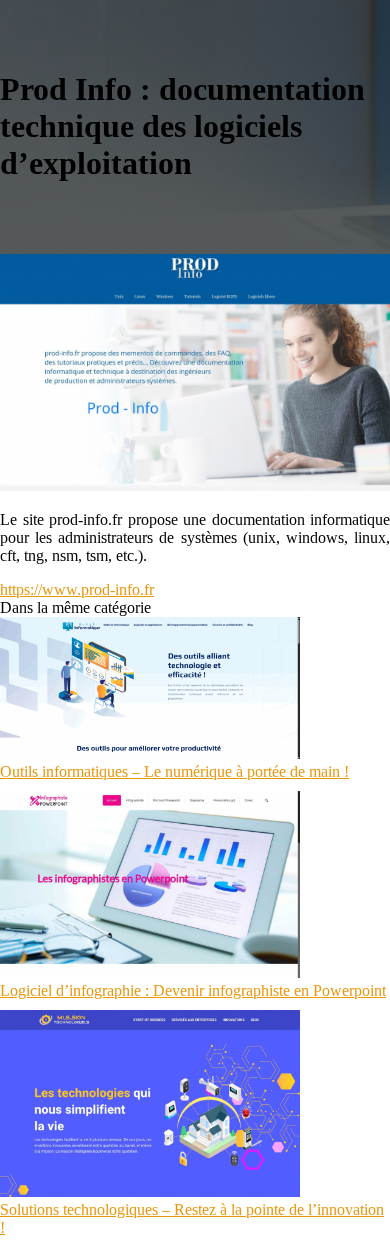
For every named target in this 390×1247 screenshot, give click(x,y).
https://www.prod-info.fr (77, 589)
